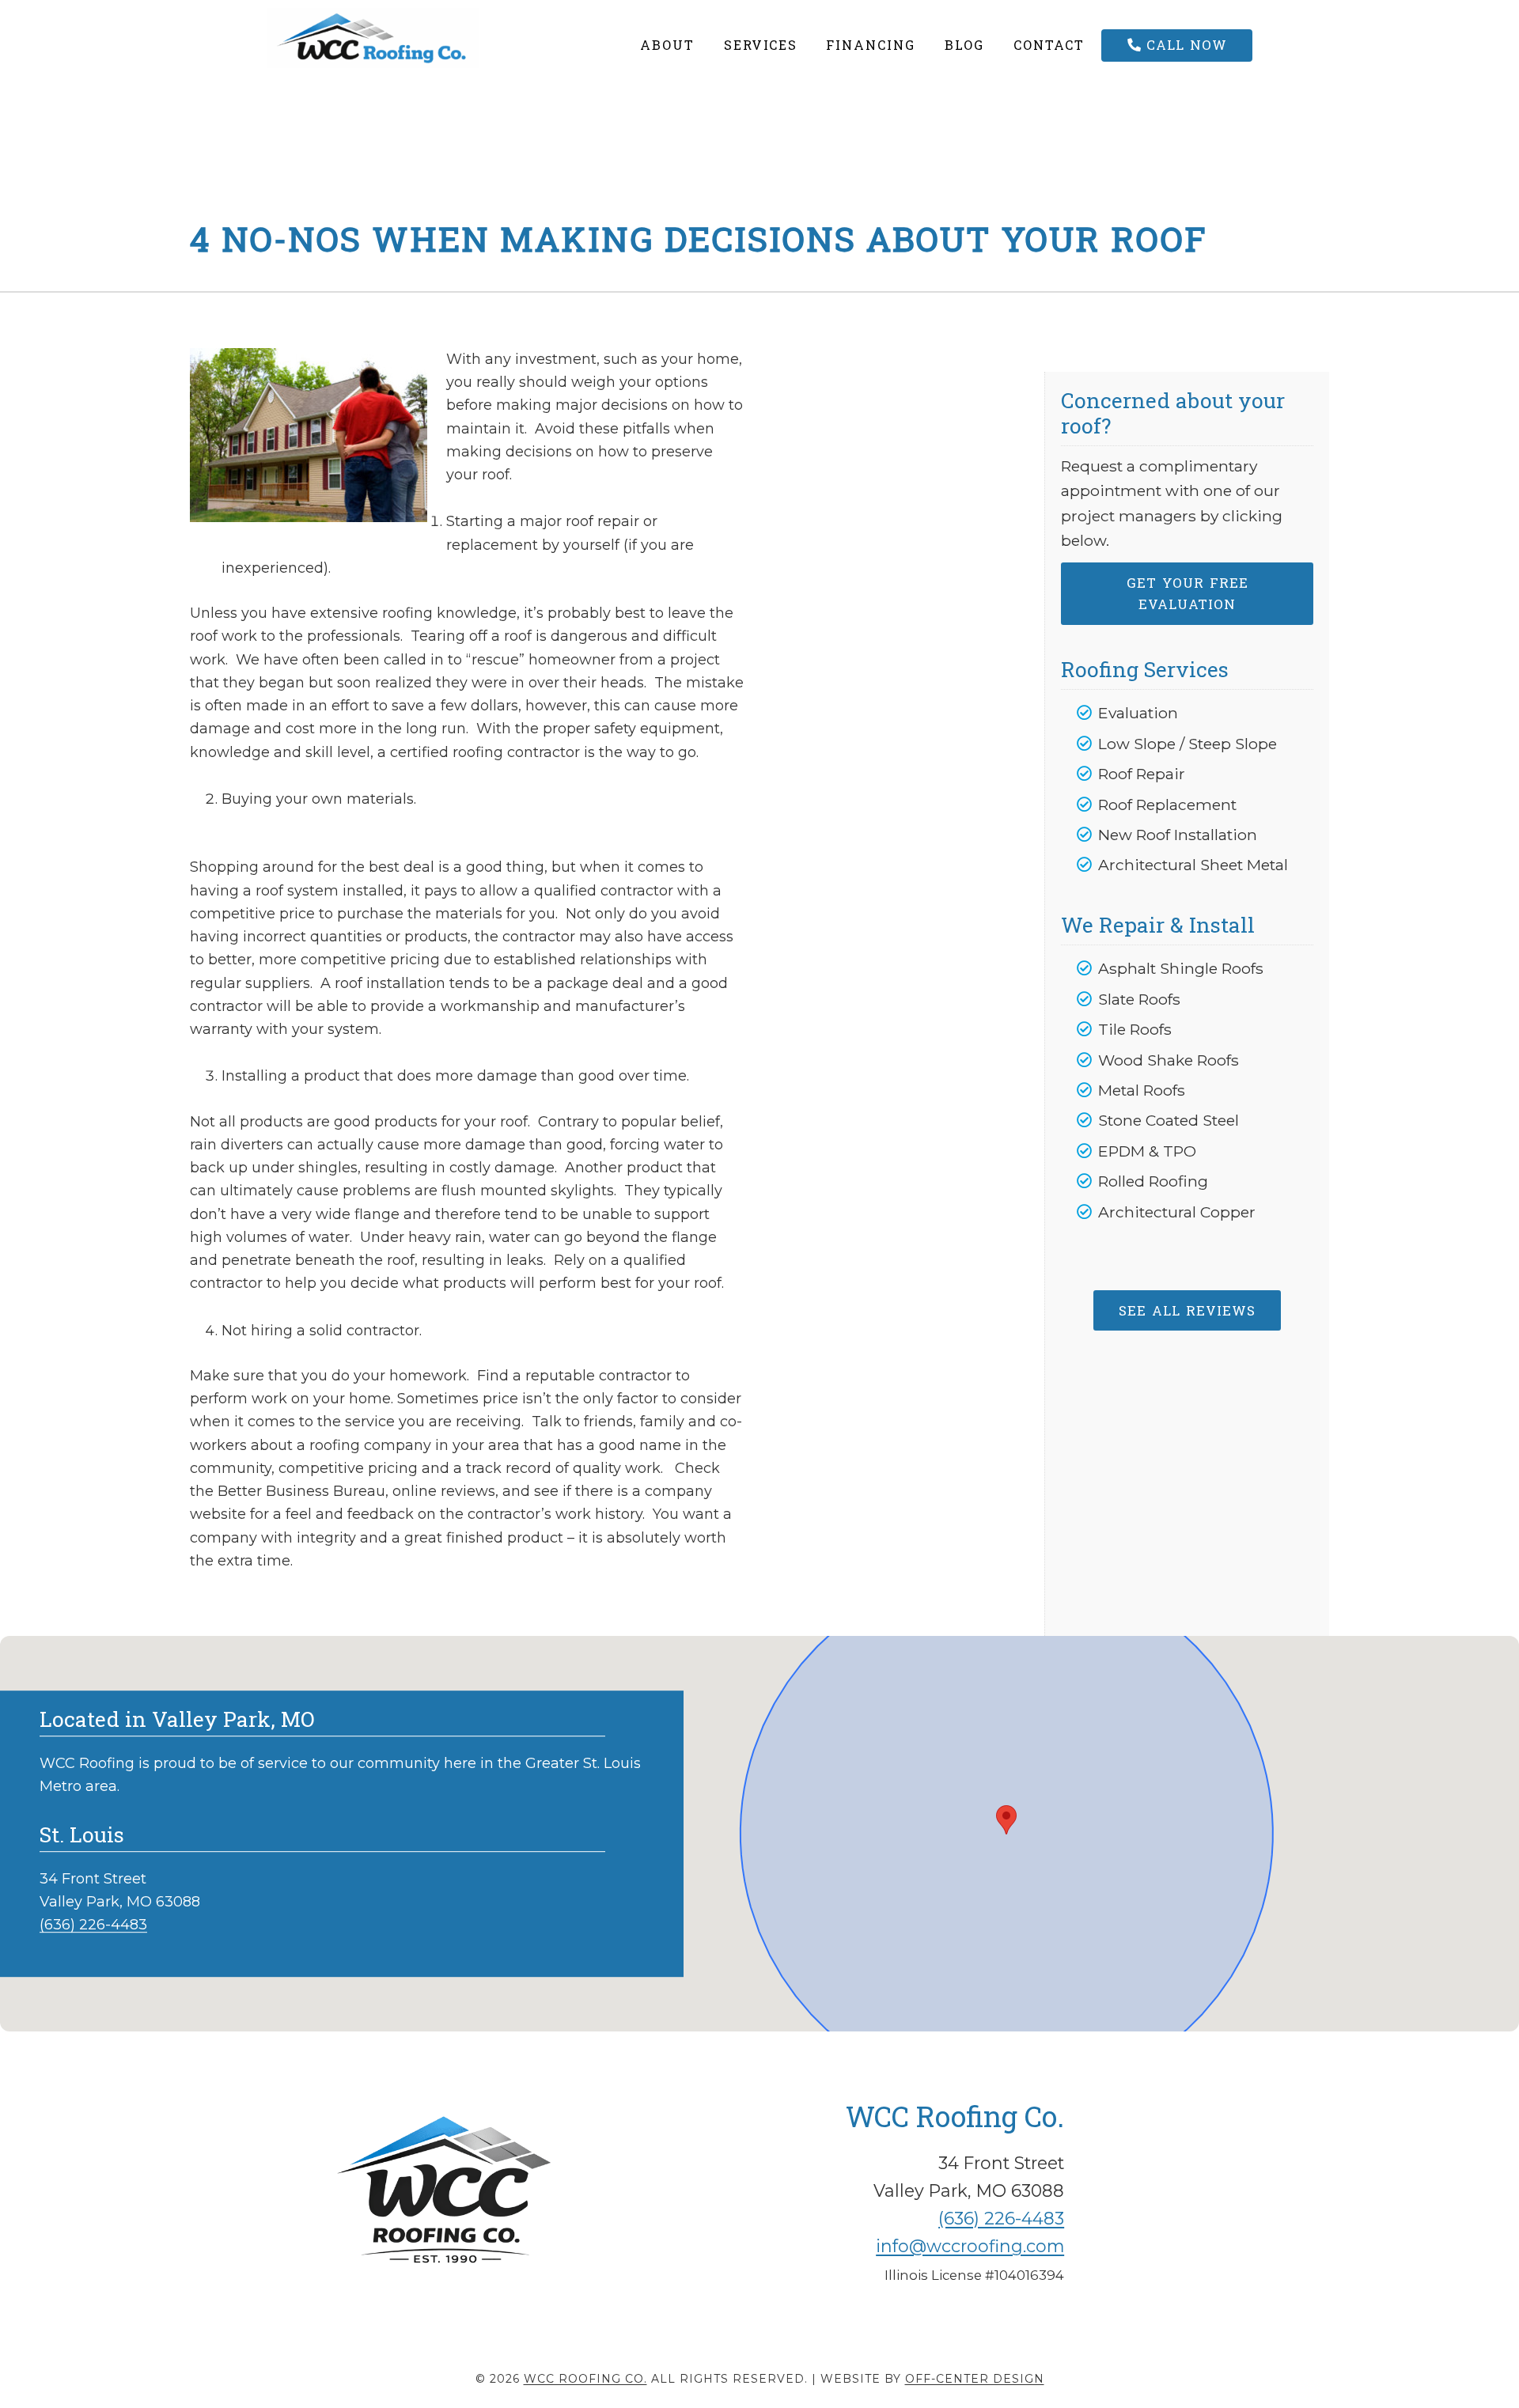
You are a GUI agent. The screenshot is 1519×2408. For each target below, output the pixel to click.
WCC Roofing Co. (409, 38)
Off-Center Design (975, 2379)
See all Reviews (1187, 1310)
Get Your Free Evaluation (1188, 593)
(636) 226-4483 (93, 1925)
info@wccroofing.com (970, 2246)
